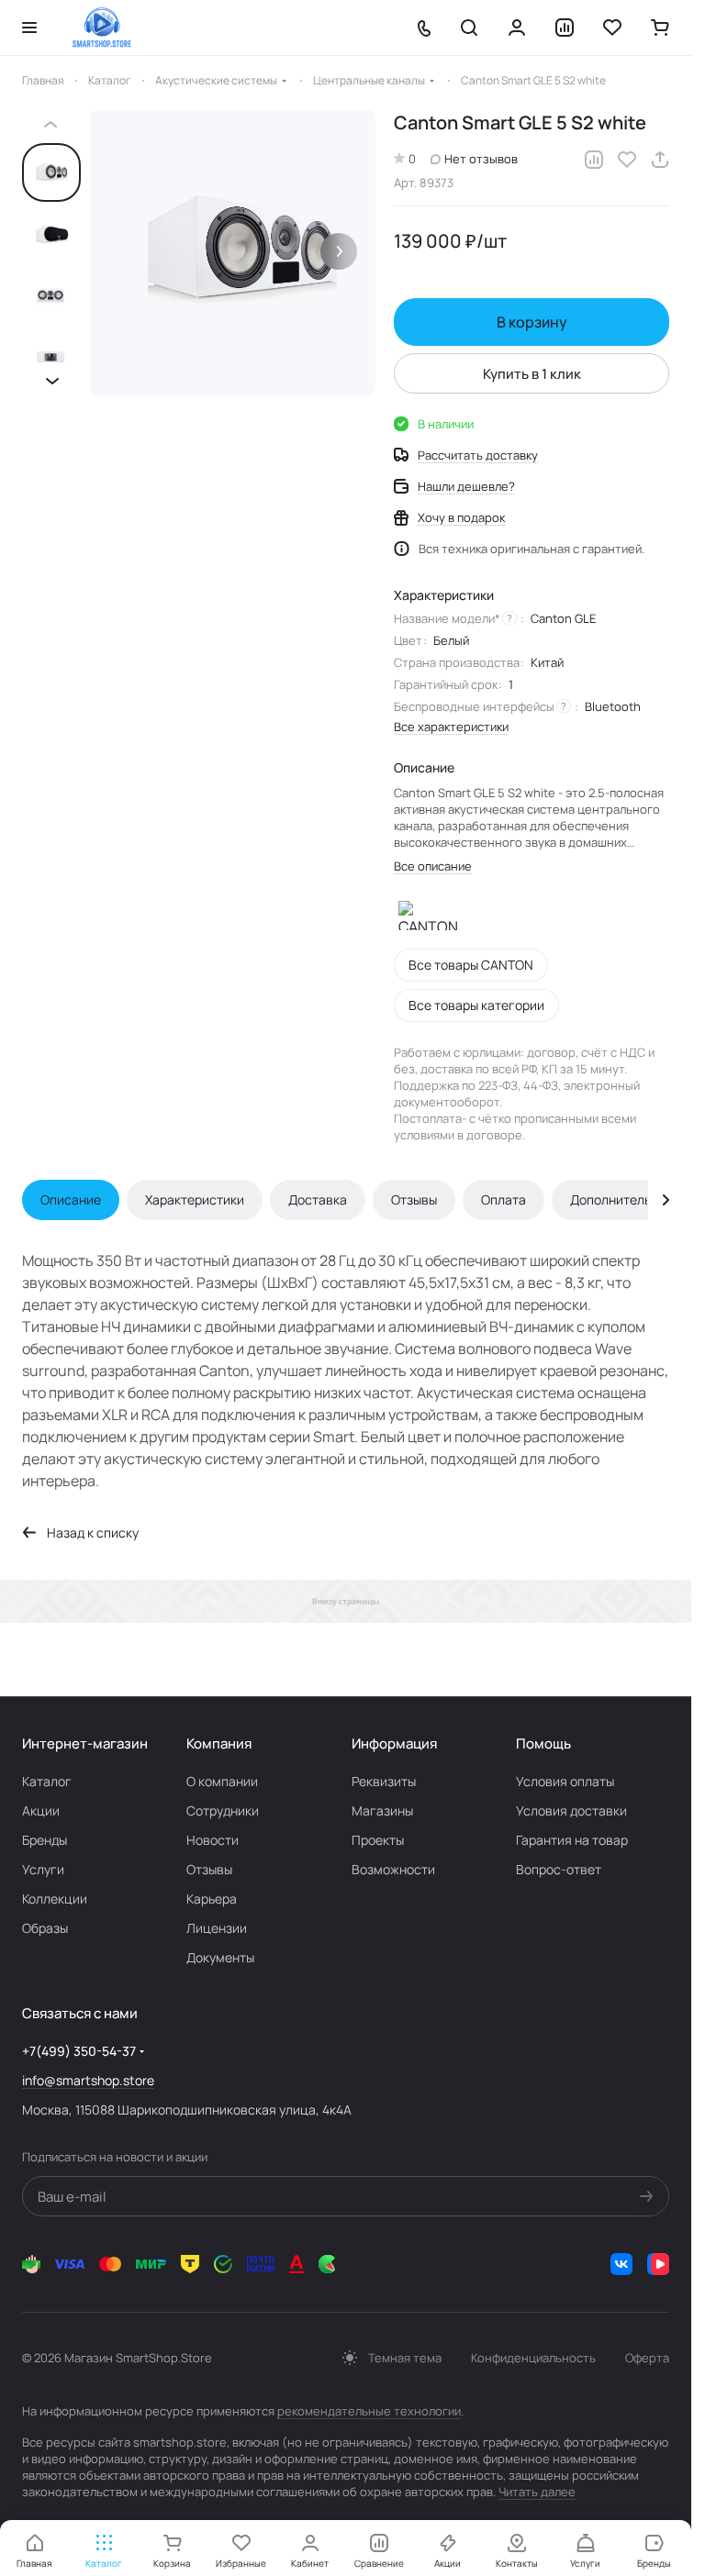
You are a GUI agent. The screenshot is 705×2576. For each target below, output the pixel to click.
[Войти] (517, 28)
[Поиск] (469, 28)
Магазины (382, 1810)
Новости (213, 1840)
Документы (220, 1957)
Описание (71, 1199)
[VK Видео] (658, 2264)
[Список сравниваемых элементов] (565, 28)
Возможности (393, 1869)
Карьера (212, 1899)
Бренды (45, 1840)
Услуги (43, 1869)
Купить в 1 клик (532, 374)
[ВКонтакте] (621, 2264)
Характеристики (195, 1199)
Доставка (318, 1199)
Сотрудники (223, 1810)
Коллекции (55, 1899)
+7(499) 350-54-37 (79, 2051)
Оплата (504, 1199)
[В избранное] (627, 160)
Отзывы (414, 1199)
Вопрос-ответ (559, 1869)
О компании (222, 1781)
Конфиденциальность (533, 2358)
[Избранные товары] (612, 28)
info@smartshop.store (88, 2080)
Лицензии (217, 1928)
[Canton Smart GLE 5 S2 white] (233, 253)
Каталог (47, 1781)
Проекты (378, 1840)
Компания (219, 1743)
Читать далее (537, 2492)
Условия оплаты (565, 1781)
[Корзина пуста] (660, 28)
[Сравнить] (594, 160)
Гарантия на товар (572, 1840)
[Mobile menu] (29, 28)
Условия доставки (571, 1810)
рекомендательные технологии (369, 2411)
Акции (41, 1810)
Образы (45, 1928)
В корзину (532, 322)
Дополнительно (618, 1199)
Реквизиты (384, 1781)
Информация (394, 1743)
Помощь (543, 1743)
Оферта (647, 2358)
